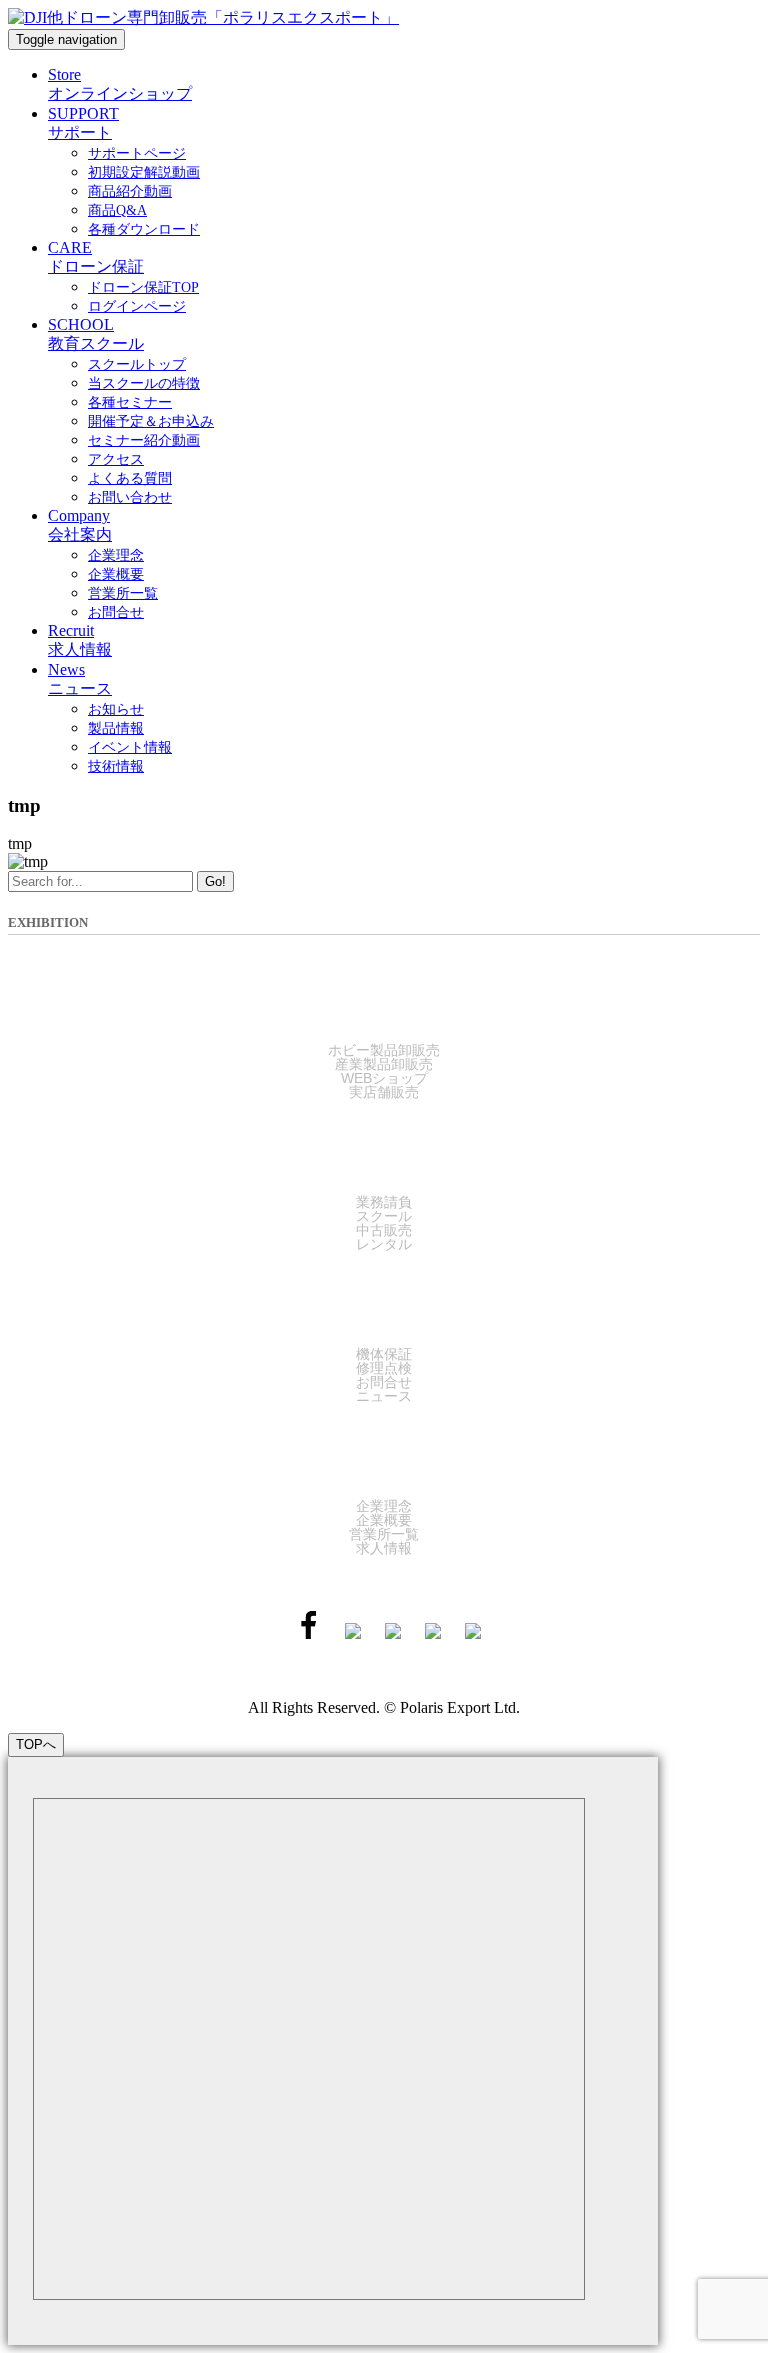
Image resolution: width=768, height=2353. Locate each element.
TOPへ (36, 1744)
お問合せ (384, 1382)
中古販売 (384, 1230)
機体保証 (384, 1354)
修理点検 (384, 1368)
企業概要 (384, 1520)
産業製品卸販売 (384, 1064)
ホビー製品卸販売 (384, 1050)
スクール (384, 1216)
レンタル (384, 1244)
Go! (215, 881)
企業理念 (384, 1506)
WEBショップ (384, 1078)
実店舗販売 (384, 1092)
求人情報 (384, 1548)
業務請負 (384, 1202)
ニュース (384, 1396)
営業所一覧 (384, 1534)
